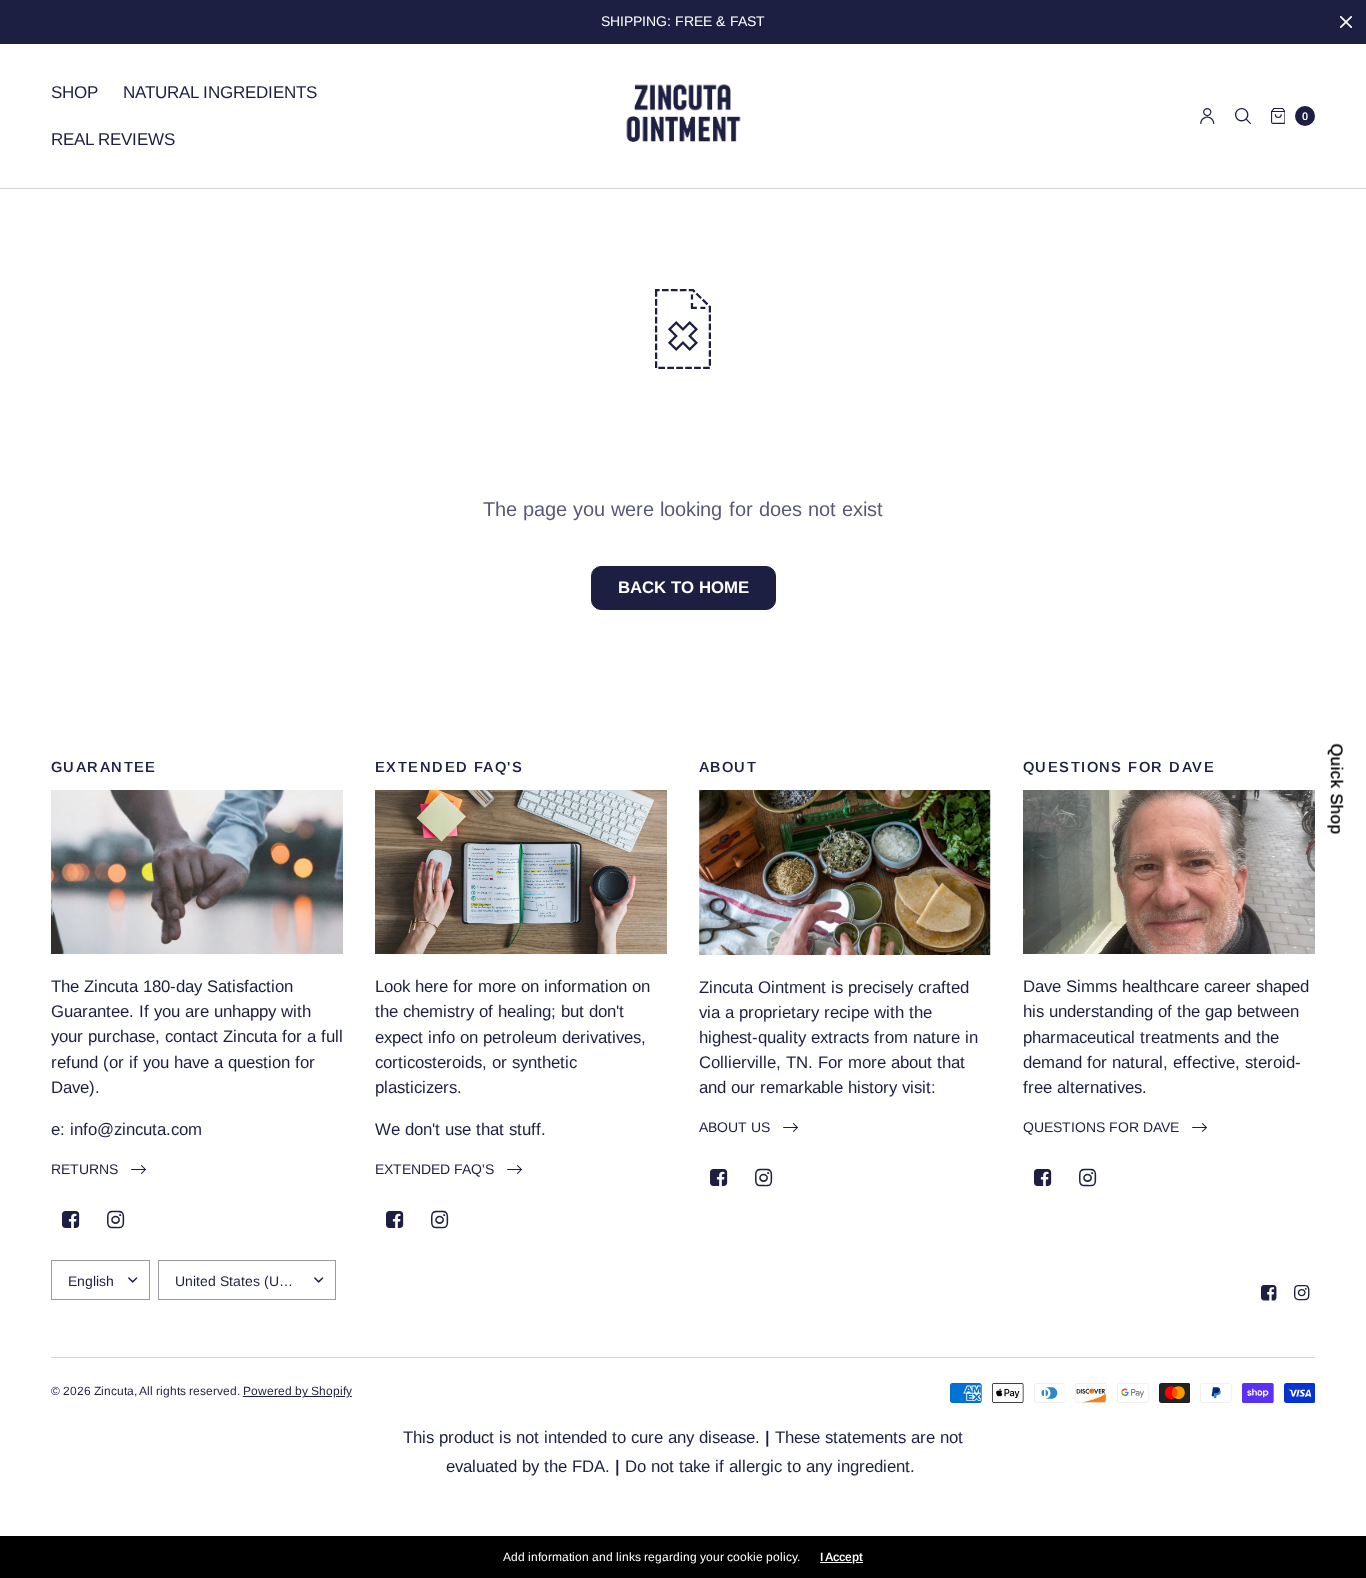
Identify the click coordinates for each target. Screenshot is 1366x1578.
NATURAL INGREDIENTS (220, 92)
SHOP (74, 92)
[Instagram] (116, 1220)
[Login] (1207, 116)
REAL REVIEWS (113, 139)
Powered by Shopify (297, 1391)
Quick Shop (1335, 789)
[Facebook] (71, 1220)
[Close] (1346, 22)
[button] (98, 1169)
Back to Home (683, 587)
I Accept (841, 1557)
